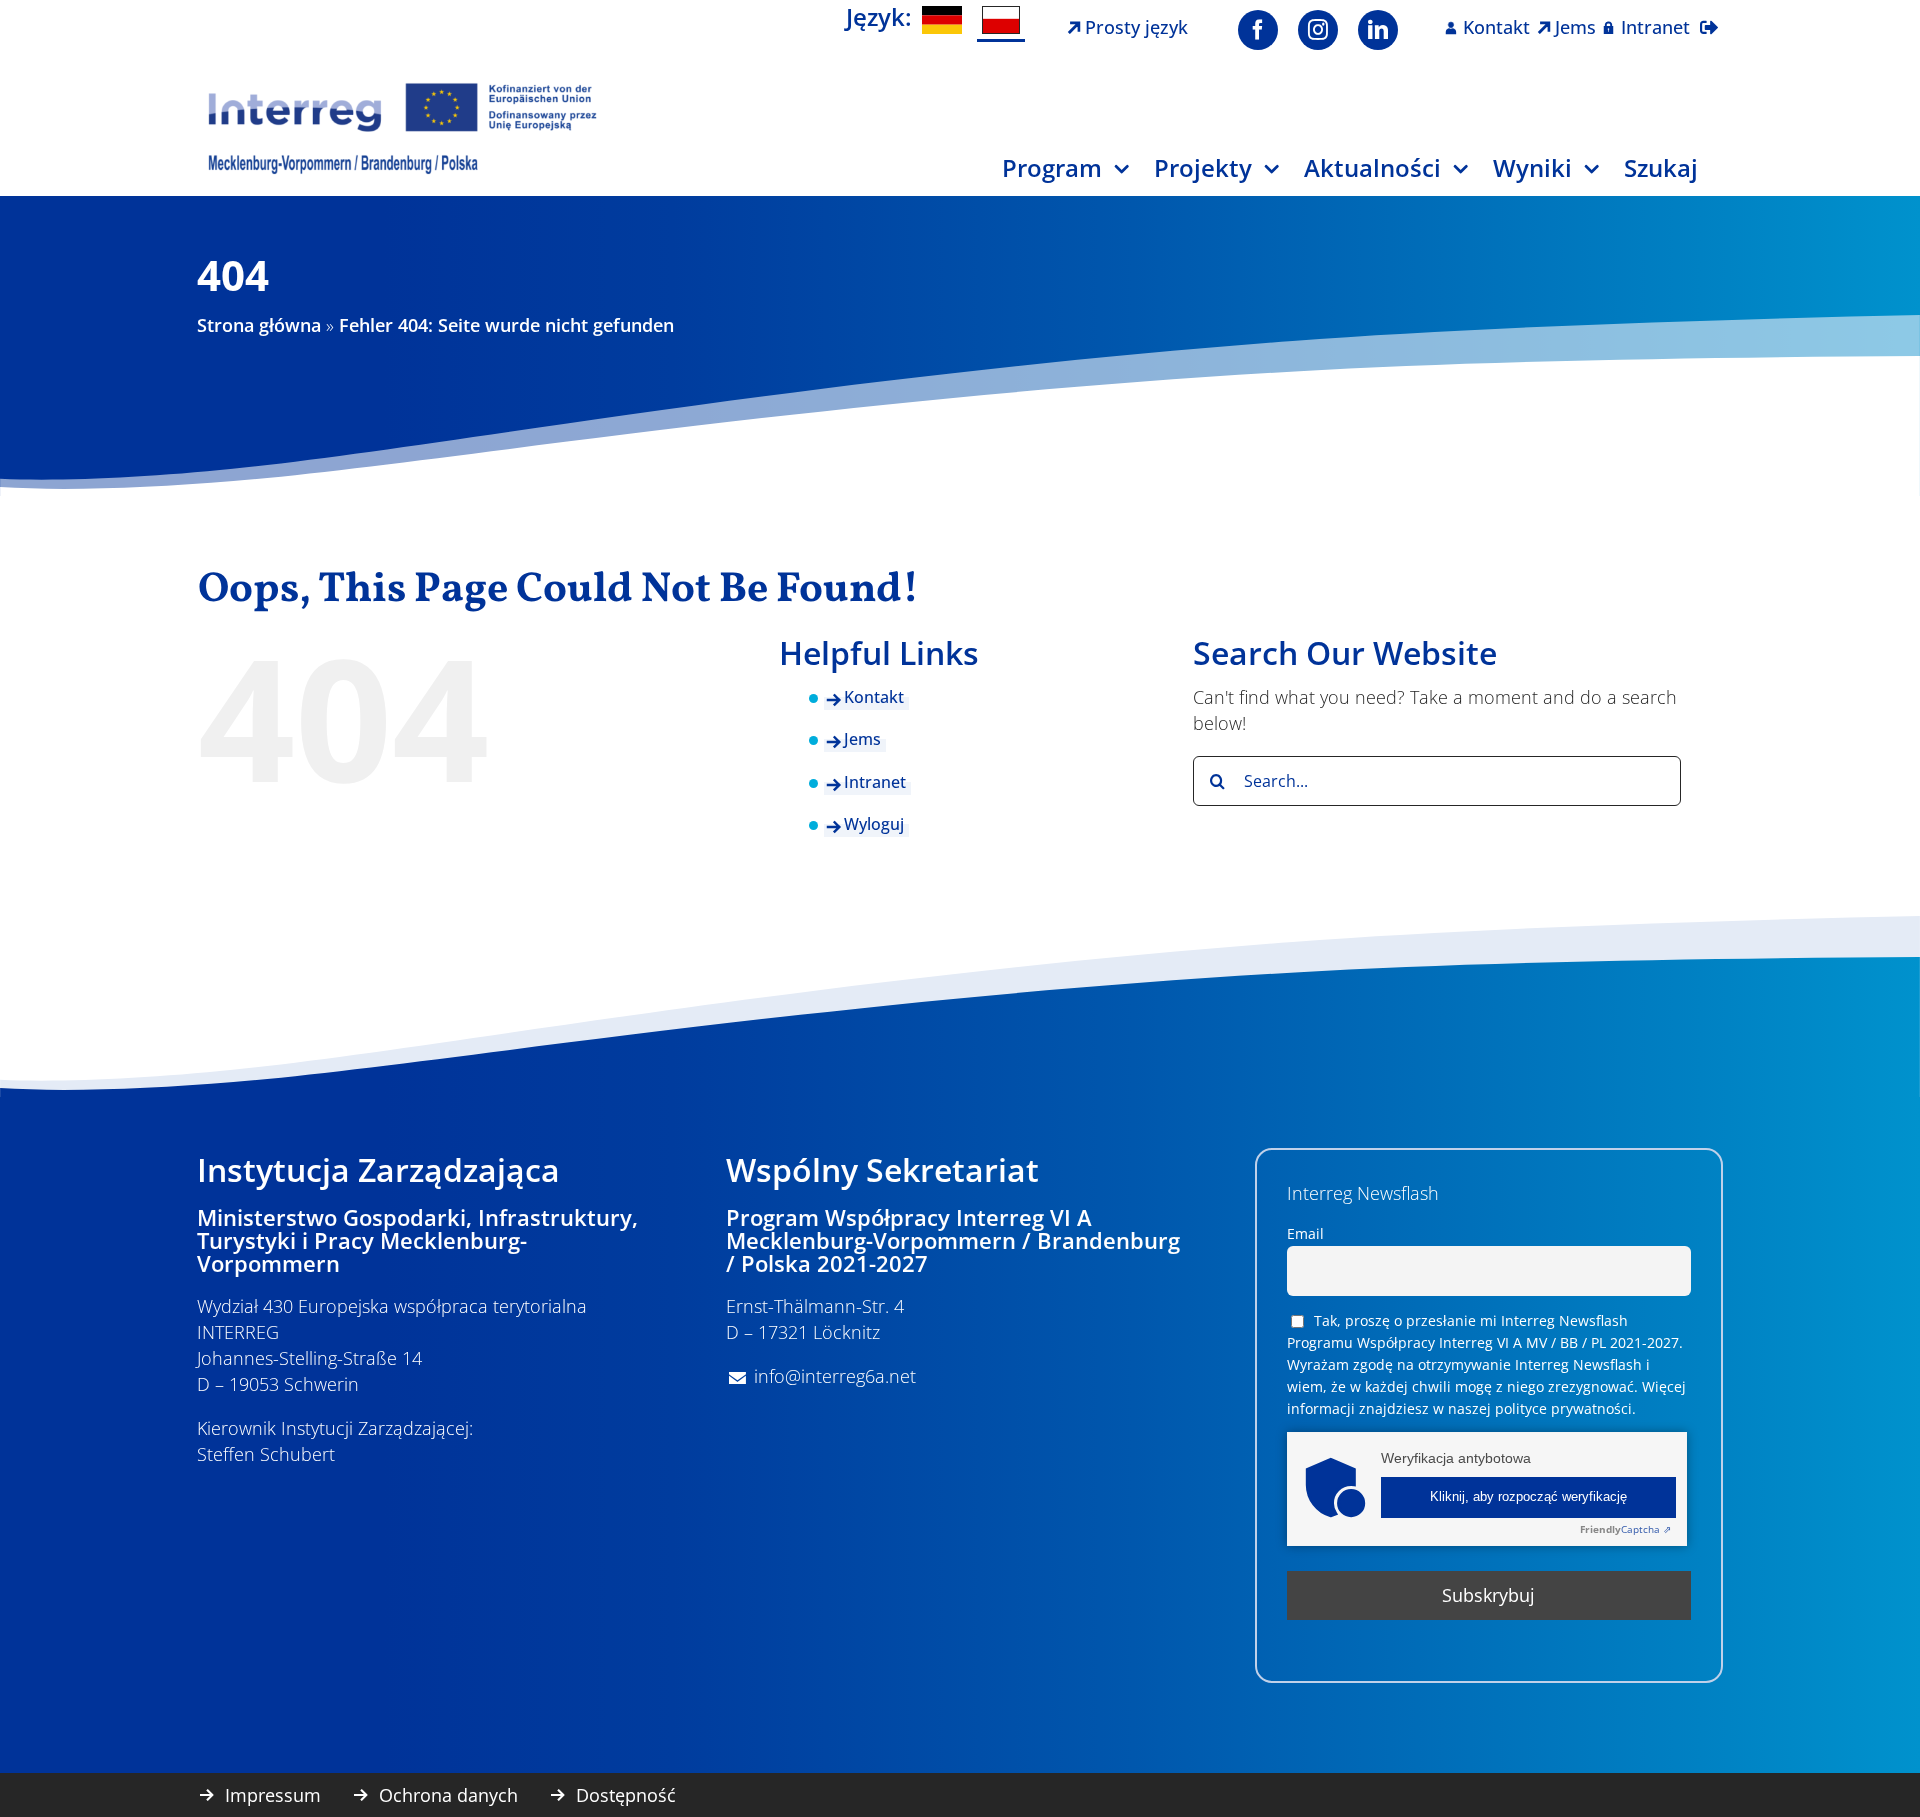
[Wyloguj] (1709, 15)
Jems (862, 739)
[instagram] (1318, 30)
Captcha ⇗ (1625, 1529)
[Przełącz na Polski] (1001, 21)
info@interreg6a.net (835, 1376)
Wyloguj (874, 824)
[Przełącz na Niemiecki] (942, 20)
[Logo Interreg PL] (403, 89)
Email (1305, 1233)
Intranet (875, 782)
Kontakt (874, 697)
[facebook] (1258, 30)
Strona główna (259, 325)
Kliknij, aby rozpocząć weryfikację (1528, 1497)
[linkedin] (1378, 30)
